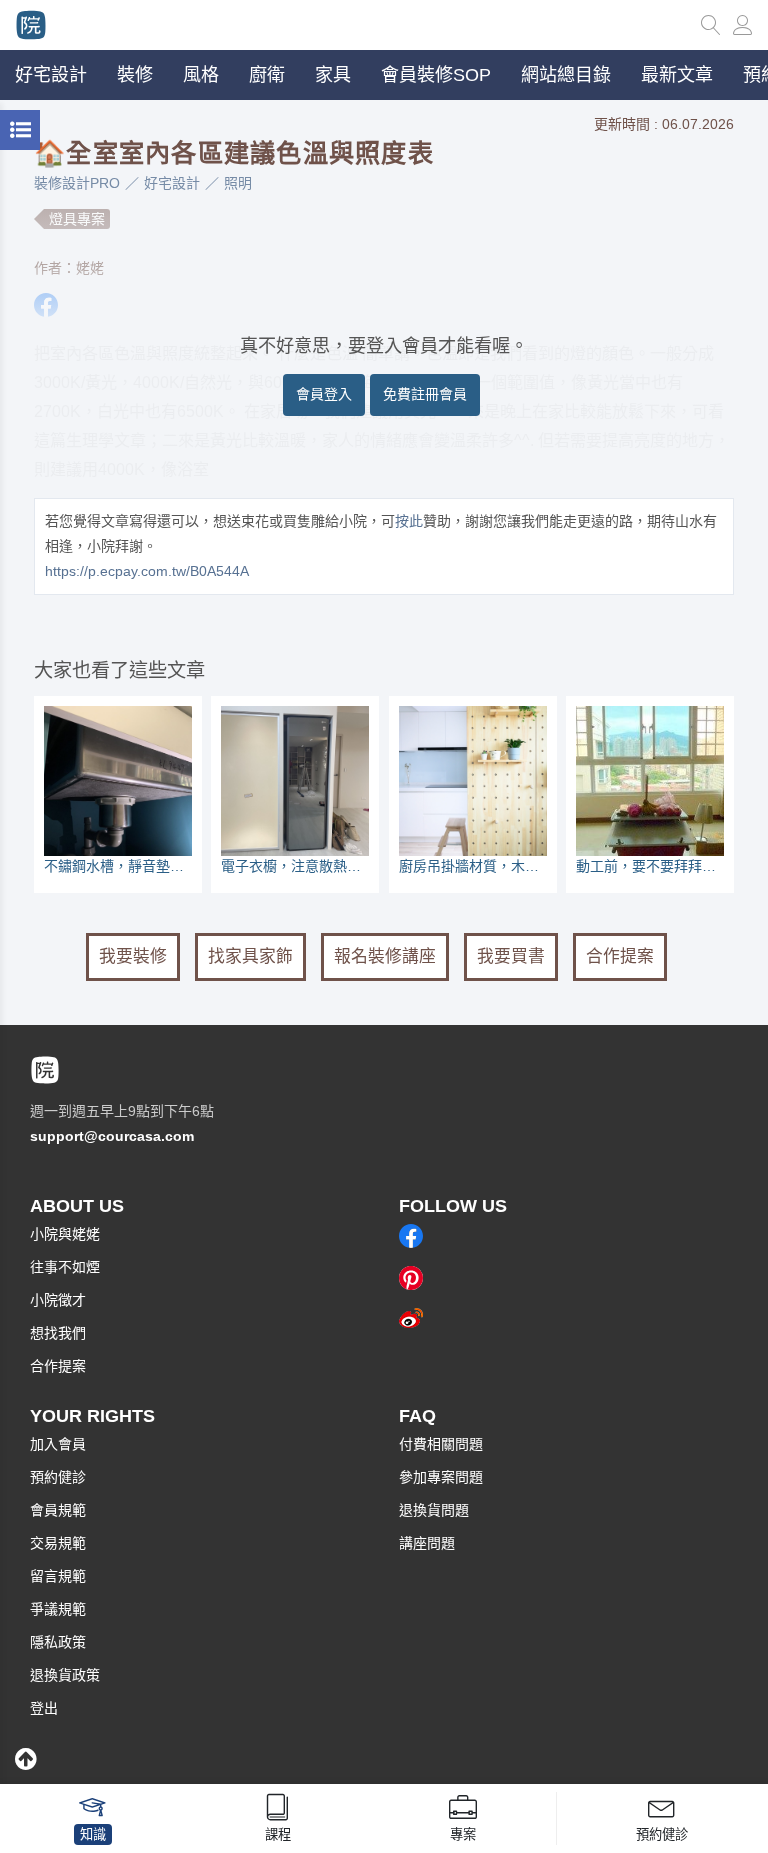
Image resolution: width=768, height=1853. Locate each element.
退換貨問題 (434, 1510)
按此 (409, 521)
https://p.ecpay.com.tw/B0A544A (147, 571)
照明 (238, 183)
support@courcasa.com (112, 1136)
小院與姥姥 (65, 1234)
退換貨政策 (65, 1675)
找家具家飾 (250, 956)
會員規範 (58, 1510)
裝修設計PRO (77, 183)
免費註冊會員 (425, 394)
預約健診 (58, 1477)
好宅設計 (172, 183)
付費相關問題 (441, 1444)
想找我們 (58, 1333)
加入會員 (58, 1444)
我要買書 (511, 956)
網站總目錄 (566, 75)
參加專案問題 (441, 1477)
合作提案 (620, 956)
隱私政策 (58, 1642)
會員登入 (324, 394)
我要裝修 (133, 956)
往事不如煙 (65, 1267)
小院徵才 (58, 1300)
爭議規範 (58, 1609)
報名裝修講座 (385, 956)
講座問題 (427, 1543)
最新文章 (677, 75)
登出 (44, 1708)
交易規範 (58, 1543)
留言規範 (58, 1576)
